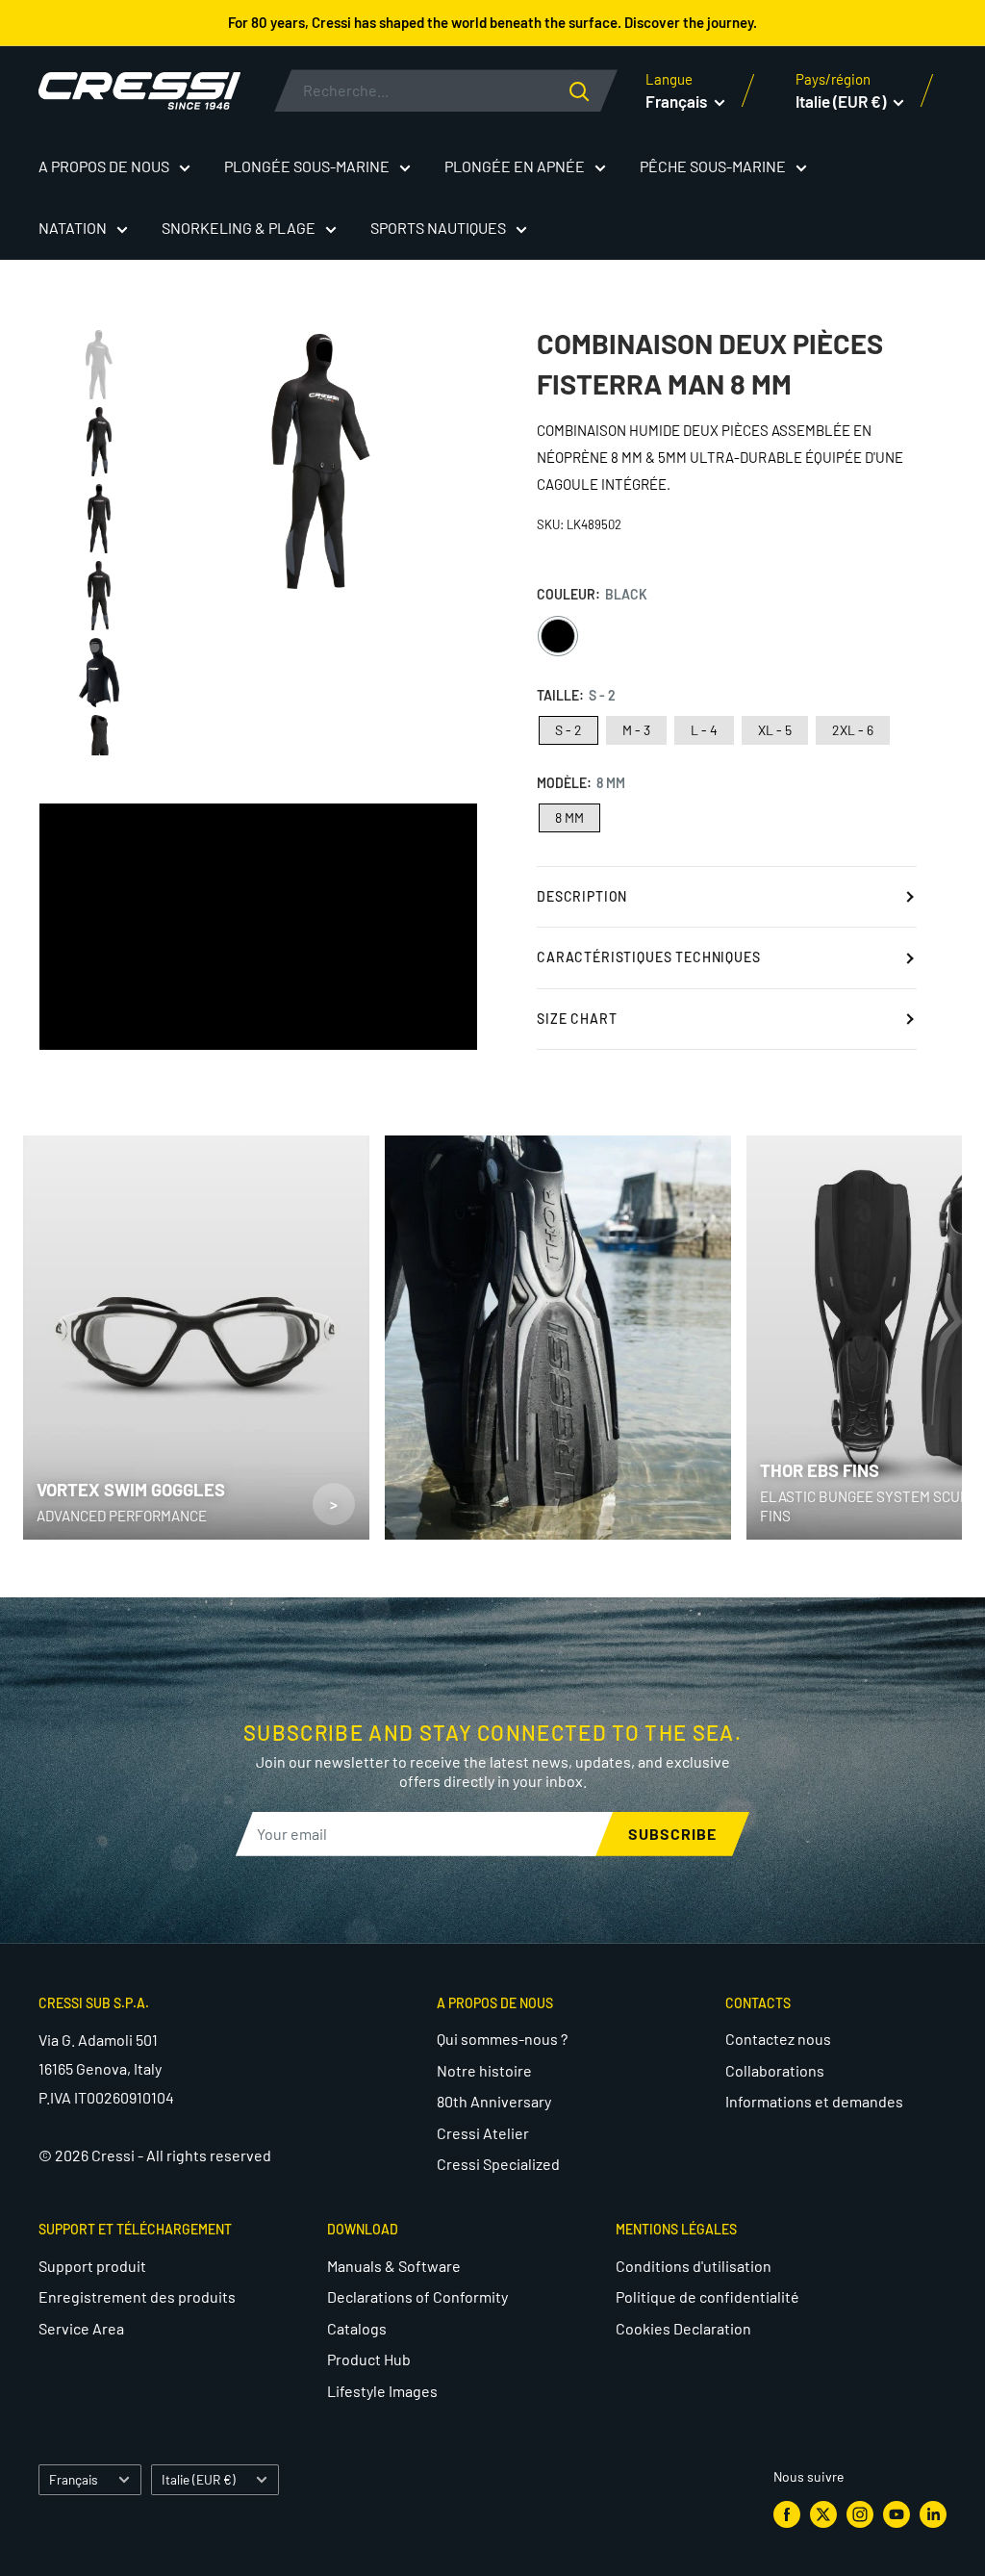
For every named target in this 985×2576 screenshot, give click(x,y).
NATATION (73, 228)
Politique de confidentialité (707, 2296)
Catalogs (357, 2328)
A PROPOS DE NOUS (104, 166)
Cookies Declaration (683, 2328)
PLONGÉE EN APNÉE (515, 166)
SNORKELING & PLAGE (239, 228)
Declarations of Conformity (417, 2296)
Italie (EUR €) (199, 2479)
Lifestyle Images (382, 2391)
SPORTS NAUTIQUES (438, 228)
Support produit (92, 2266)
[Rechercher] (594, 90)
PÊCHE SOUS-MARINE (713, 166)
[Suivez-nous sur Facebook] (787, 2513)
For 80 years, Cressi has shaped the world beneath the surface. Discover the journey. (492, 22)
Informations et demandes (814, 2101)
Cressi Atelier (483, 2133)
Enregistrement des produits (137, 2296)
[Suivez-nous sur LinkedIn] (933, 2513)
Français (74, 2479)
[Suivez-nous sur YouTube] (897, 2513)
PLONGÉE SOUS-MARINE (307, 166)
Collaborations (775, 2070)
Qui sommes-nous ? (502, 2039)
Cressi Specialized (498, 2164)
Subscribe (672, 1834)
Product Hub (369, 2359)
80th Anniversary (494, 2101)
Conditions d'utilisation (694, 2266)
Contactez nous (778, 2039)
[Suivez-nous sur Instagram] (860, 2513)
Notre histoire (484, 2070)
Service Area (81, 2328)
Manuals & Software (394, 2266)
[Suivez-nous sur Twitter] (823, 2513)
